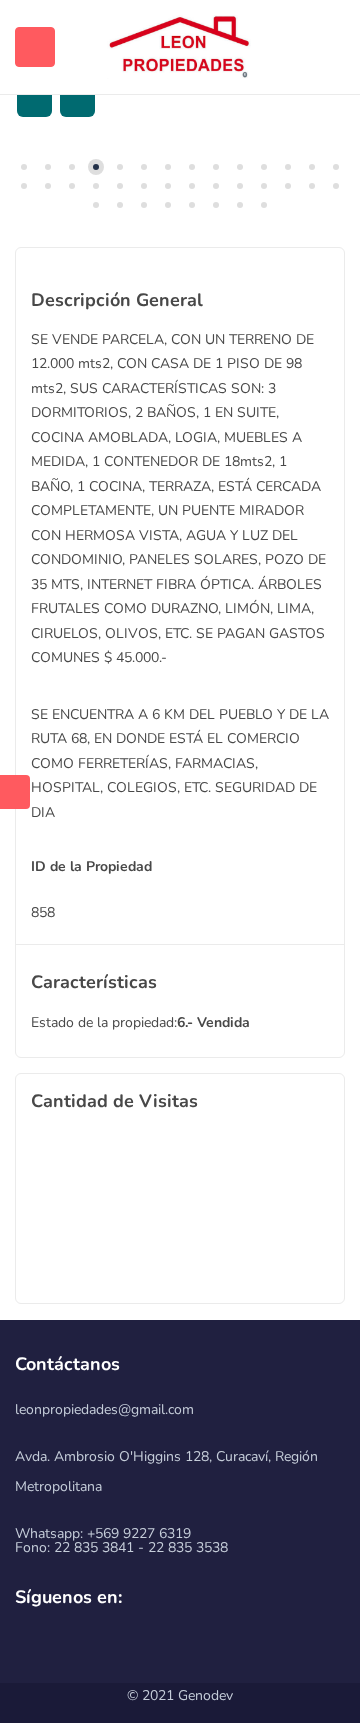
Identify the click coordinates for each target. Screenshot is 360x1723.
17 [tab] (72, 186)
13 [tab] (312, 167)
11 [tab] (264, 167)
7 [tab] (168, 167)
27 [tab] (312, 186)
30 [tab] (120, 205)
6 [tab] (144, 167)
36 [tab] (264, 205)
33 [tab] (192, 205)
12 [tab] (288, 167)
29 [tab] (96, 205)
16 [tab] (48, 186)
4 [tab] (96, 167)
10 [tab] (240, 167)
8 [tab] (192, 167)
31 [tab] (144, 205)
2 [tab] (48, 167)
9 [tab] (216, 167)
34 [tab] (216, 205)
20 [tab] (144, 186)
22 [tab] (192, 186)
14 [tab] (336, 167)
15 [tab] (24, 186)
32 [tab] (168, 205)
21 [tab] (168, 186)
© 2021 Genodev (180, 1695)
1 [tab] (24, 167)
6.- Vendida (213, 1022)
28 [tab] (336, 186)
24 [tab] (240, 186)
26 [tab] (288, 186)
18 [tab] (96, 186)
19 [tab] (120, 186)
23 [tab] (216, 186)
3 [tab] (72, 167)
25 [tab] (264, 186)
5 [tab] (120, 167)
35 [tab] (240, 205)
